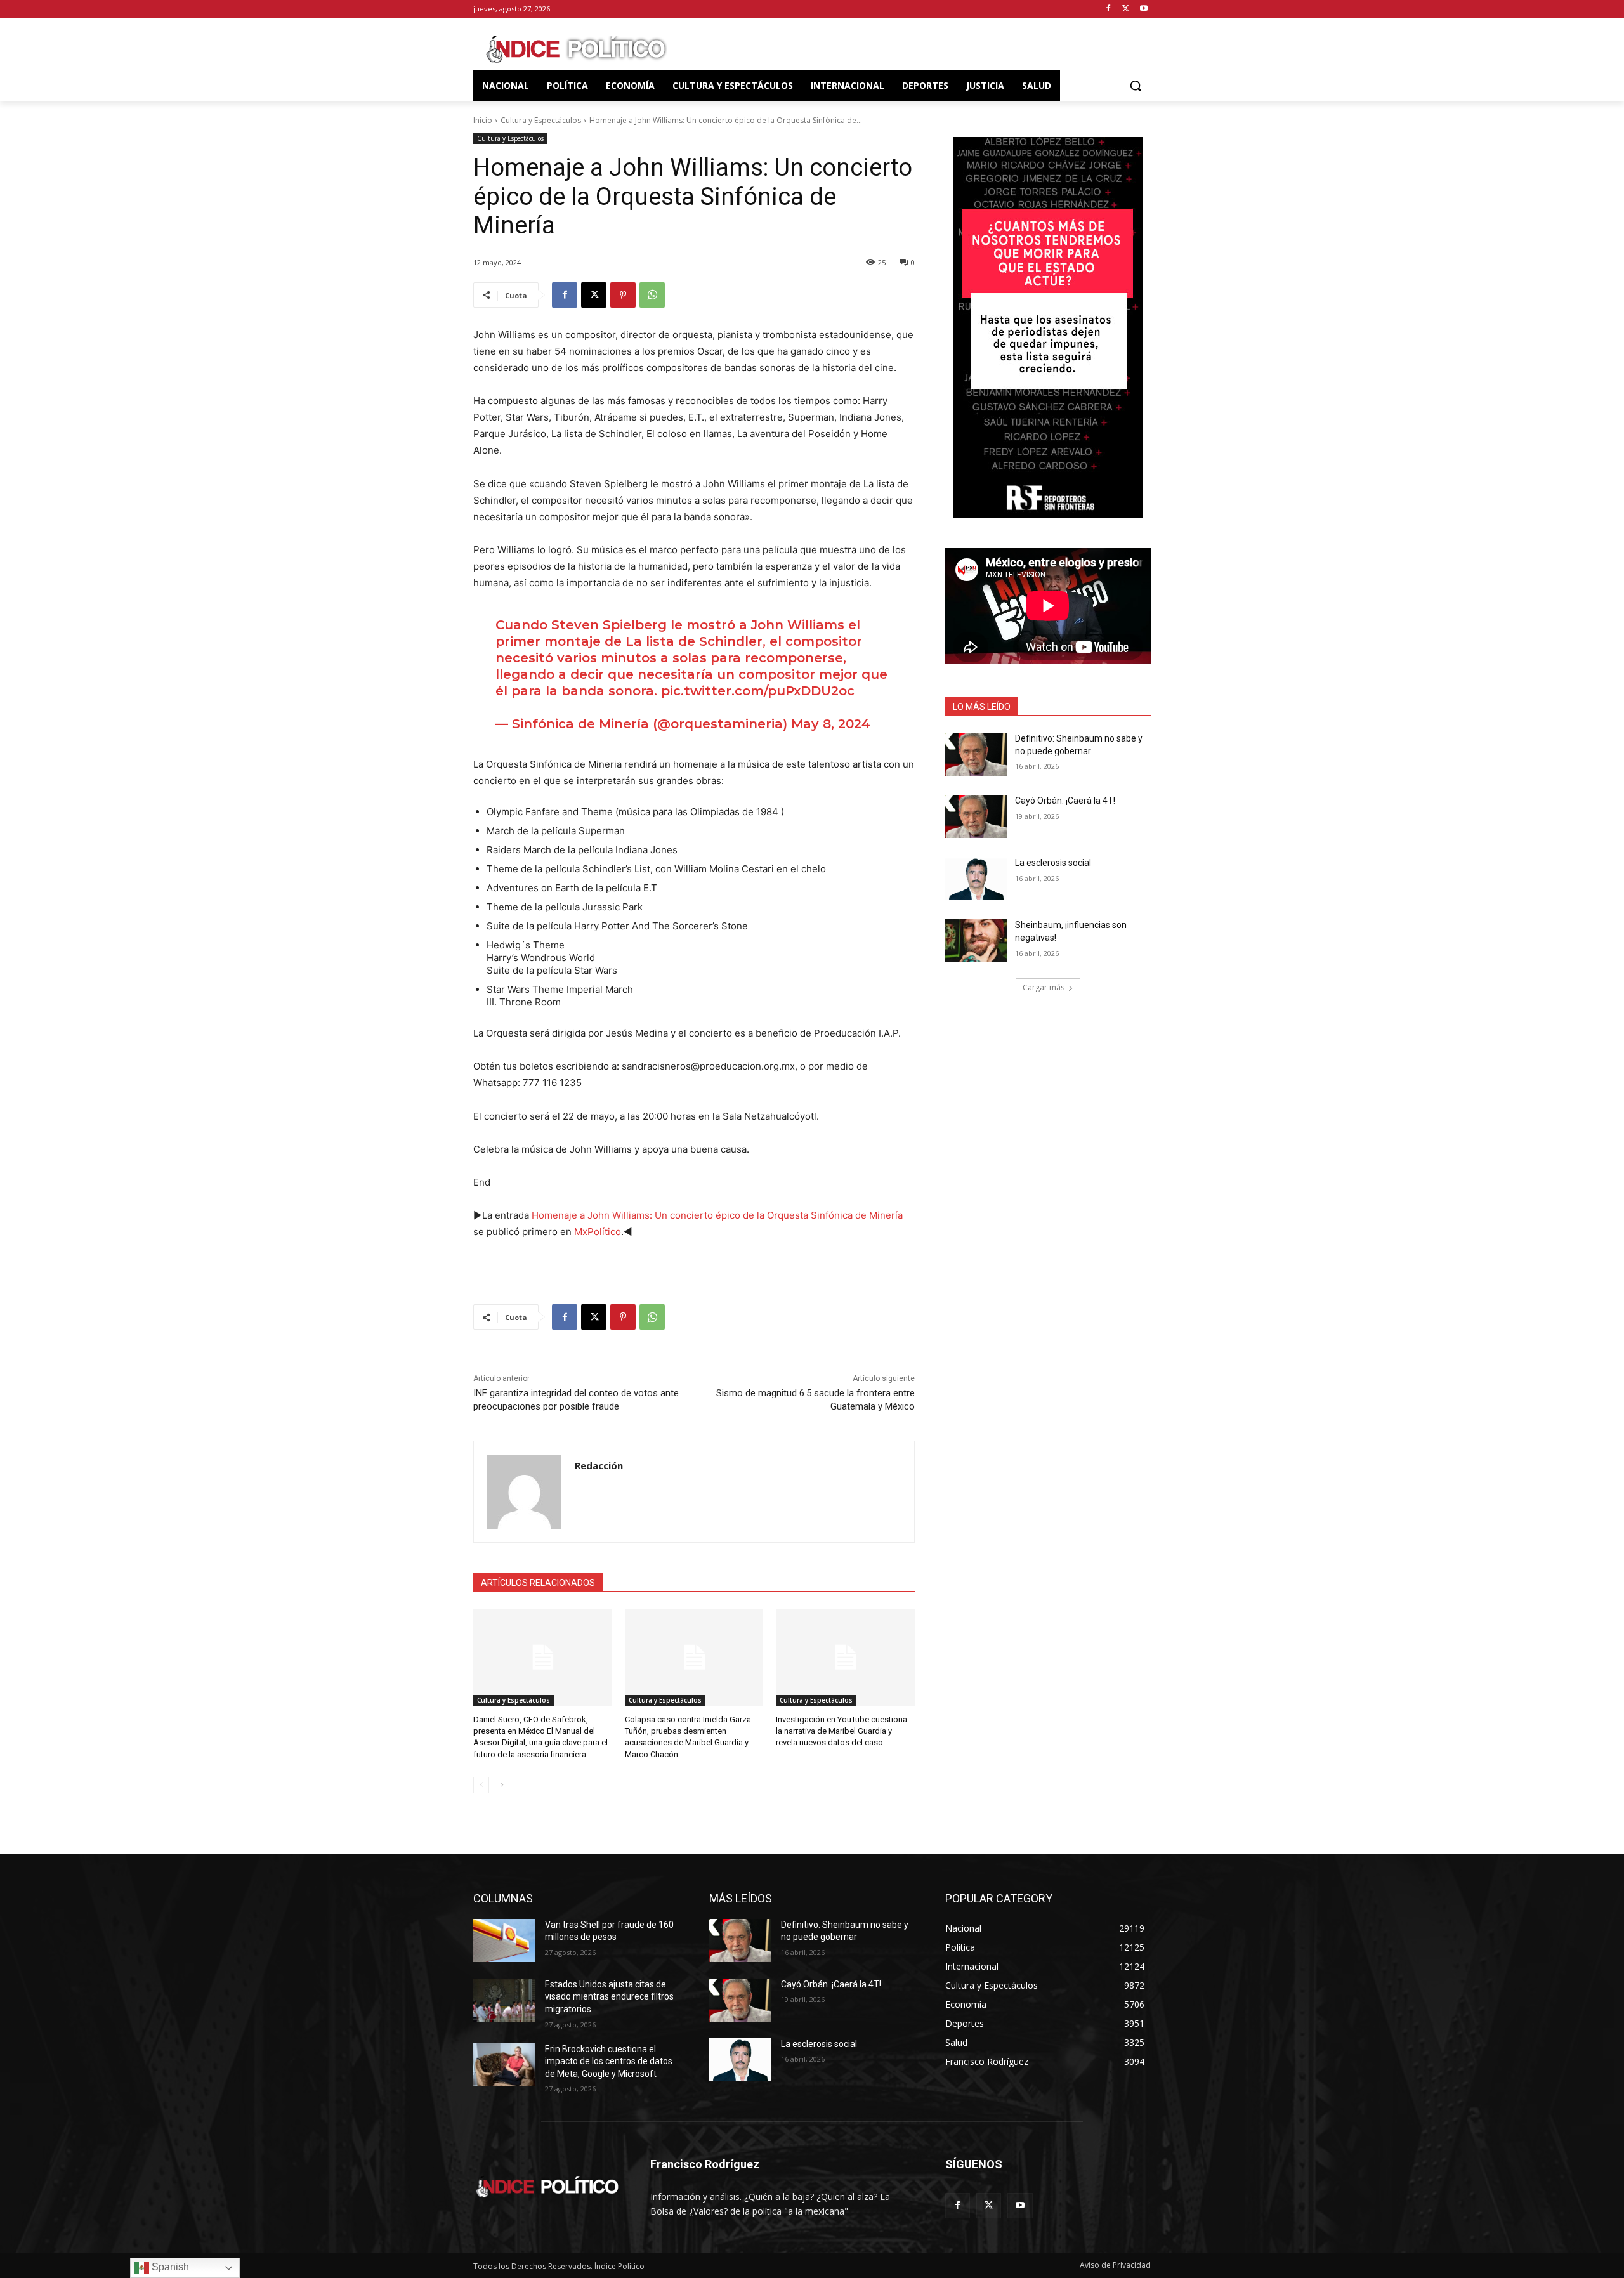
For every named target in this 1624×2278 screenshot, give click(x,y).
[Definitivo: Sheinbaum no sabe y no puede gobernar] (976, 754)
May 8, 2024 (831, 724)
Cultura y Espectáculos (541, 120)
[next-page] (501, 1785)
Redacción (599, 1465)
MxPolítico (598, 1232)
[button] (1136, 86)
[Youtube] (1143, 9)
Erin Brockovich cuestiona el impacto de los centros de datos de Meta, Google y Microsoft (609, 2061)
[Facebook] (1109, 9)
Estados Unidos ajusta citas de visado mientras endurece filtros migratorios (609, 1997)
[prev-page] (481, 1785)
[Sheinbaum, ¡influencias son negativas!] (976, 941)
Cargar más (1044, 987)
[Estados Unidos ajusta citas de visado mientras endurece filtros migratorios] (504, 2000)
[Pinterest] (623, 295)
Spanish (169, 2267)
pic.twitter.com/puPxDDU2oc (758, 691)
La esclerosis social (1053, 863)
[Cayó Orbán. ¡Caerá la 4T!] (976, 816)
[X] (1126, 9)
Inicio (483, 120)
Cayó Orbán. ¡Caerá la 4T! (1065, 801)
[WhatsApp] (652, 295)
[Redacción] (524, 1492)
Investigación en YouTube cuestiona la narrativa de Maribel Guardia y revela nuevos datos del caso (841, 1731)
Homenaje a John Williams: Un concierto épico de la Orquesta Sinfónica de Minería (717, 1215)
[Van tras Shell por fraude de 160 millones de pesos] (504, 1941)
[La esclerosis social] (976, 879)
